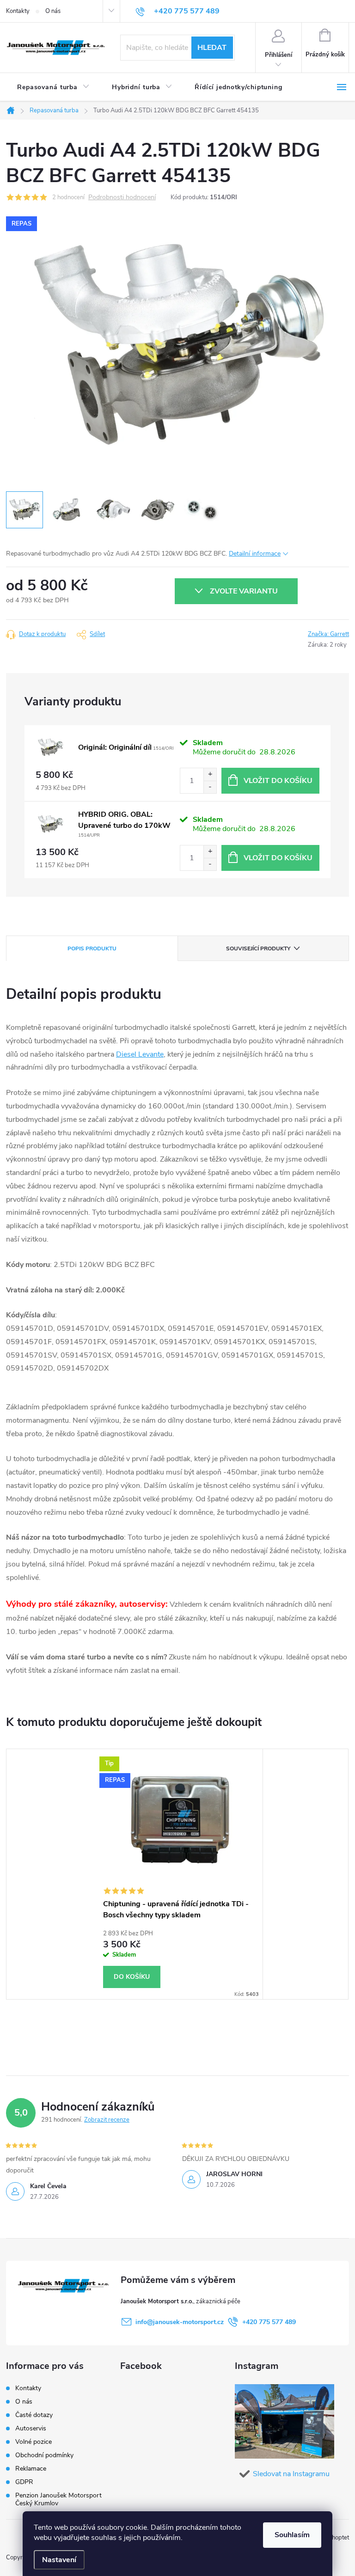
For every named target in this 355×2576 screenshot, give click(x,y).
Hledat (212, 48)
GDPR (24, 2482)
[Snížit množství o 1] (210, 787)
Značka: (328, 634)
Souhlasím (292, 2535)
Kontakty (18, 11)
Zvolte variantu (244, 591)
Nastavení (59, 2560)
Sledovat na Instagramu (291, 2474)
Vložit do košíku (278, 781)
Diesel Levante (140, 1054)
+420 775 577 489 (269, 2322)
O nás (53, 11)
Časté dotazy (34, 2415)
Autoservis (31, 2428)
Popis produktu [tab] (92, 948)
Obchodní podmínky (44, 2455)
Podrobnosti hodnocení (122, 198)
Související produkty (258, 948)
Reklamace (31, 2469)
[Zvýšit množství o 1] (210, 774)
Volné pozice (34, 2442)
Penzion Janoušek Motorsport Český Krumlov (58, 2499)
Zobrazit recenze (107, 2120)
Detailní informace (255, 554)
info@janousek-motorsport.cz (180, 2322)
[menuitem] (53, 87)
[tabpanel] (177, 1874)
